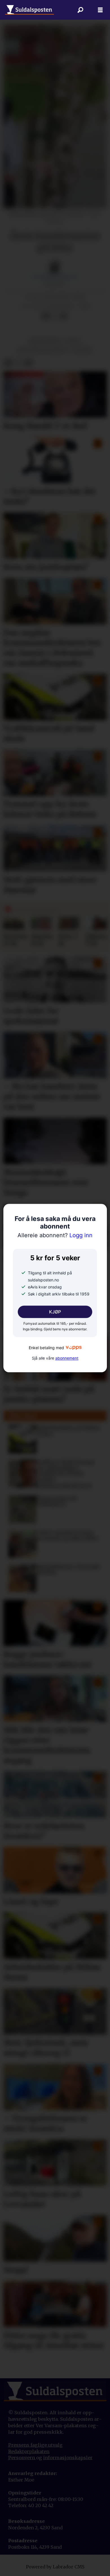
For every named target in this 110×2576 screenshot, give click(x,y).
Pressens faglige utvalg (35, 2445)
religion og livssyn (43, 350)
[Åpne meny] (100, 10)
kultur (83, 350)
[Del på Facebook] (46, 317)
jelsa (74, 341)
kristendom (45, 341)
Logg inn (55, 1236)
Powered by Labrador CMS (55, 2567)
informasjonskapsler (68, 2458)
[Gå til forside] (29, 10)
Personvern (22, 2458)
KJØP (55, 1312)
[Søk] (80, 10)
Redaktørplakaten (29, 2451)
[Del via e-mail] (64, 317)
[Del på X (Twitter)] (55, 317)
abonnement (67, 1358)
